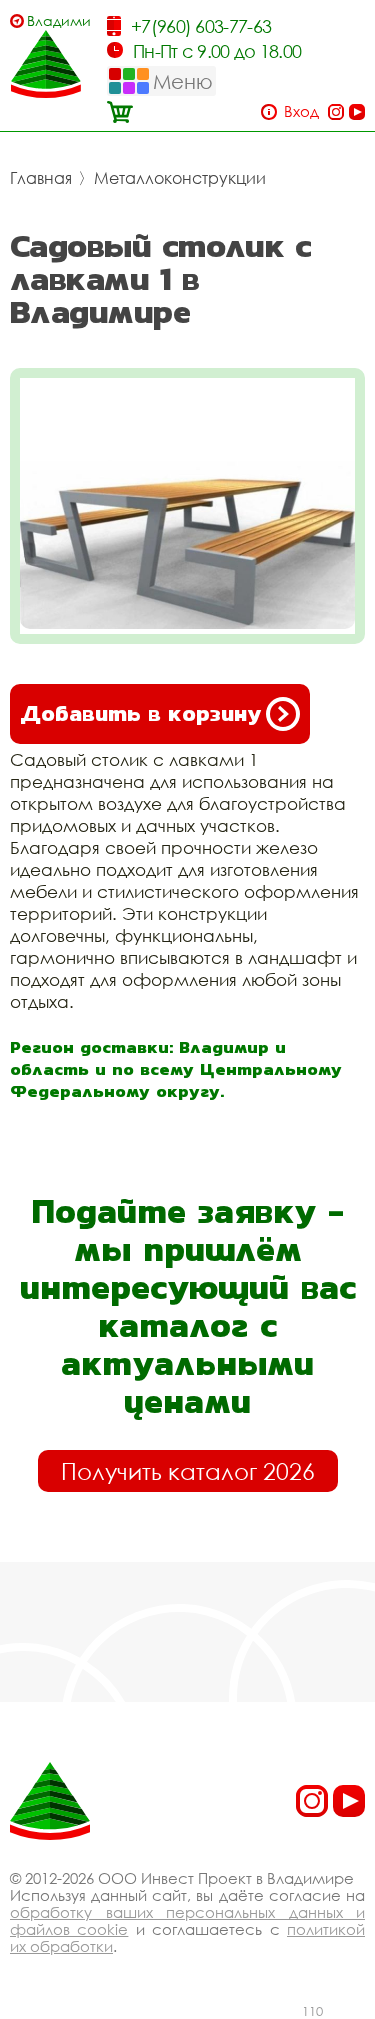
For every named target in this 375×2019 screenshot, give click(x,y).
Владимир (58, 20)
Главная (41, 178)
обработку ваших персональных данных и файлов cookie (187, 1920)
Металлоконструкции (180, 178)
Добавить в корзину (140, 713)
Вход (301, 111)
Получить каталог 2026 (188, 1471)
